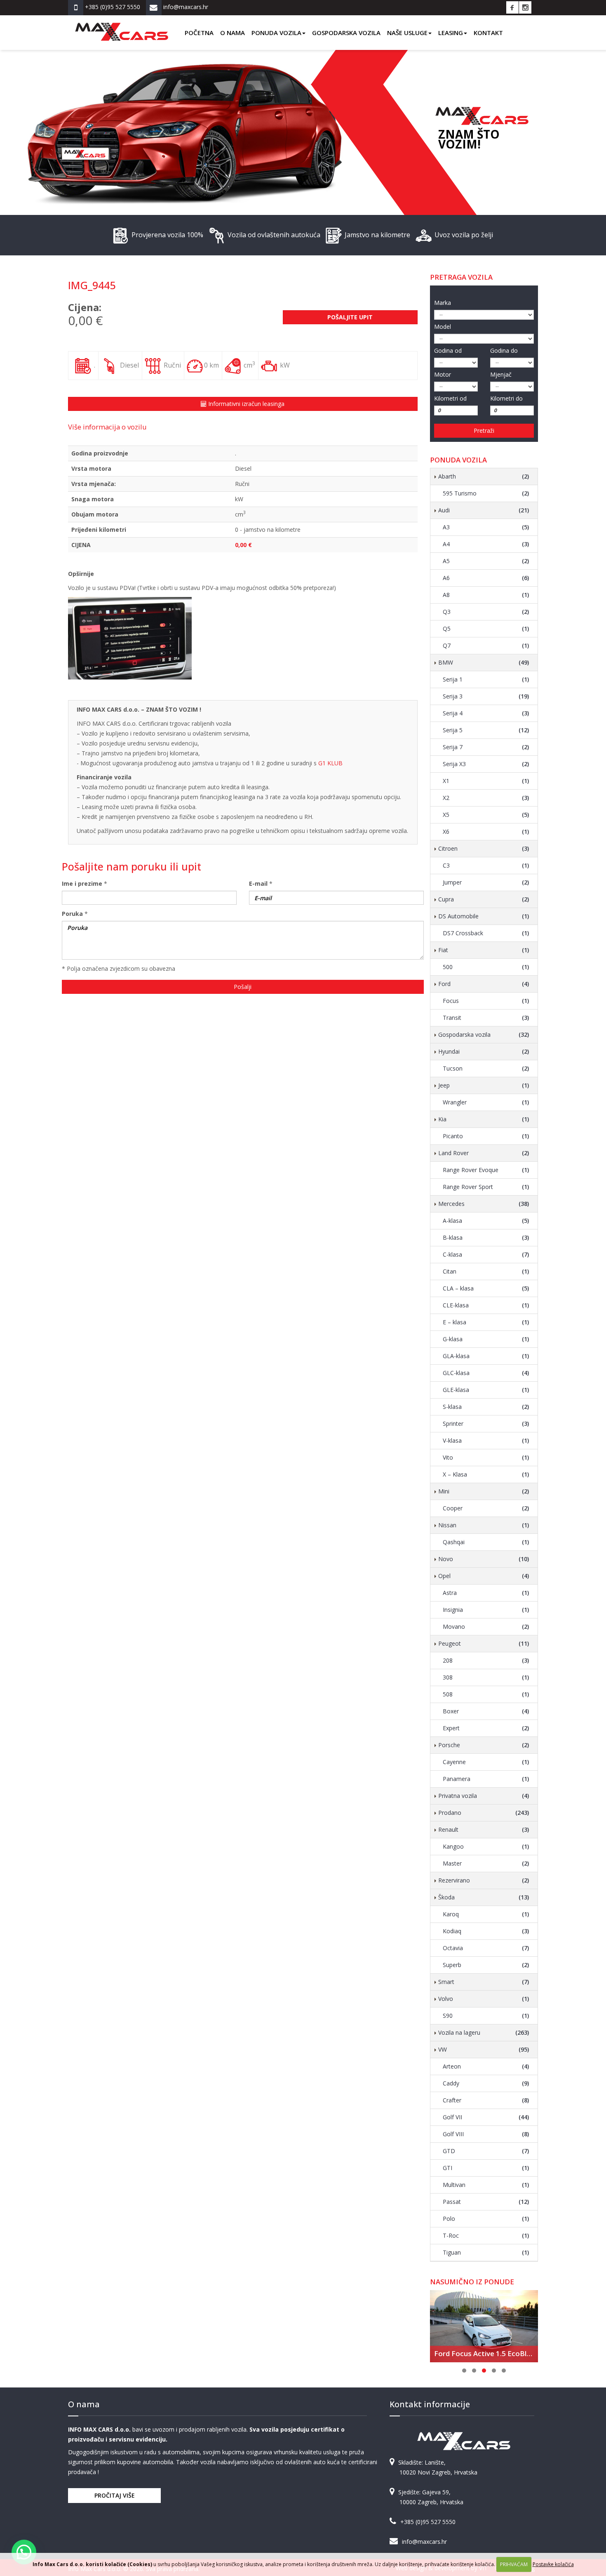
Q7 (486, 645)
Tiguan (486, 2252)
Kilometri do (506, 398)
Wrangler (486, 1102)
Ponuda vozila (276, 33)
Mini (484, 1491)
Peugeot (484, 1643)
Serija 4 (486, 713)
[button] (24, 2552)
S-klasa (486, 1407)
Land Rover (484, 1153)
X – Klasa (486, 1474)
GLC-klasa (486, 1373)
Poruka (72, 914)
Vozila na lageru (484, 2032)
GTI (486, 2168)
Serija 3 (486, 696)
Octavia (486, 1948)
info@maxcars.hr (424, 2542)
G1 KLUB (330, 763)
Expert (486, 1728)
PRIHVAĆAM (514, 2564)
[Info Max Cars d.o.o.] (122, 26)
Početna (199, 33)
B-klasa (486, 1237)
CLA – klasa (486, 1288)
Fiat (484, 950)
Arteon (486, 2066)
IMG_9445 (92, 285)
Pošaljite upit (350, 317)
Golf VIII (486, 2134)
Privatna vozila (484, 1796)
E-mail (258, 883)
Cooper (486, 1508)
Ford (484, 984)
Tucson (486, 1068)
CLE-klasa (486, 1305)
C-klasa (486, 1254)
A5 (486, 561)
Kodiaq (486, 1931)
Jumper (486, 882)
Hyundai (484, 1051)
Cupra (484, 899)
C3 (486, 865)
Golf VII (486, 2117)
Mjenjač (501, 374)
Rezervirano (484, 1880)
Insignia (486, 1610)
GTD (486, 2151)
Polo (486, 2219)
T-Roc (486, 2235)
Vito (486, 1457)
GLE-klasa (486, 1390)
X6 (486, 832)
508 (486, 1694)
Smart (484, 1982)
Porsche (484, 1745)
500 (486, 967)
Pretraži (484, 431)
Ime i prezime (82, 883)
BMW (484, 662)
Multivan (486, 2185)
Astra (486, 1593)
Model (443, 327)
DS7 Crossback (486, 933)
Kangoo (486, 1846)
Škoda (484, 1897)
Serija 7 (486, 747)
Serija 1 (486, 679)
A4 (486, 544)
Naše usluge (407, 33)
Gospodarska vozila (346, 33)
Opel (484, 1576)
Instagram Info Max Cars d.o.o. (525, 7)
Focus (486, 1001)
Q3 (486, 612)
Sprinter (486, 1424)
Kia (484, 1119)
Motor (443, 374)
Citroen (484, 848)
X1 (486, 781)
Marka (443, 303)
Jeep (484, 1085)
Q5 (486, 629)
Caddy (486, 2083)
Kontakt (488, 33)
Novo (484, 1559)
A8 (486, 595)
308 (486, 1677)
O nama (233, 33)
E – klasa (486, 1322)
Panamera (486, 1779)
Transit (486, 1018)
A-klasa (486, 1221)
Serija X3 (486, 764)
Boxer (486, 1711)
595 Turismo (486, 493)
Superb (486, 1965)
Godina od (448, 350)
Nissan (484, 1525)
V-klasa (486, 1440)
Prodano (484, 1813)
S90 (486, 2016)
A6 (486, 578)
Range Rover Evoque (486, 1170)
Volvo (484, 1999)
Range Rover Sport (486, 1187)
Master (486, 1863)
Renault (484, 1829)
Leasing (451, 33)
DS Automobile (484, 916)
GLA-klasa (486, 1356)
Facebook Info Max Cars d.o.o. (512, 7)
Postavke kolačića (553, 2564)
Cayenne (486, 1762)
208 (486, 1660)
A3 (486, 527)
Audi (484, 510)
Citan (486, 1271)
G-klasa (486, 1339)
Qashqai (486, 1542)
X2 (486, 798)
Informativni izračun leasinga (245, 404)
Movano (486, 1627)
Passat (486, 2202)
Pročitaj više (115, 2495)
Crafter (486, 2100)
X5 (486, 815)
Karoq (486, 1914)
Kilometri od (450, 398)
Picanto (486, 1136)
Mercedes (484, 1204)
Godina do (504, 350)
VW (484, 2049)
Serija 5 (486, 730)
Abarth (484, 476)
